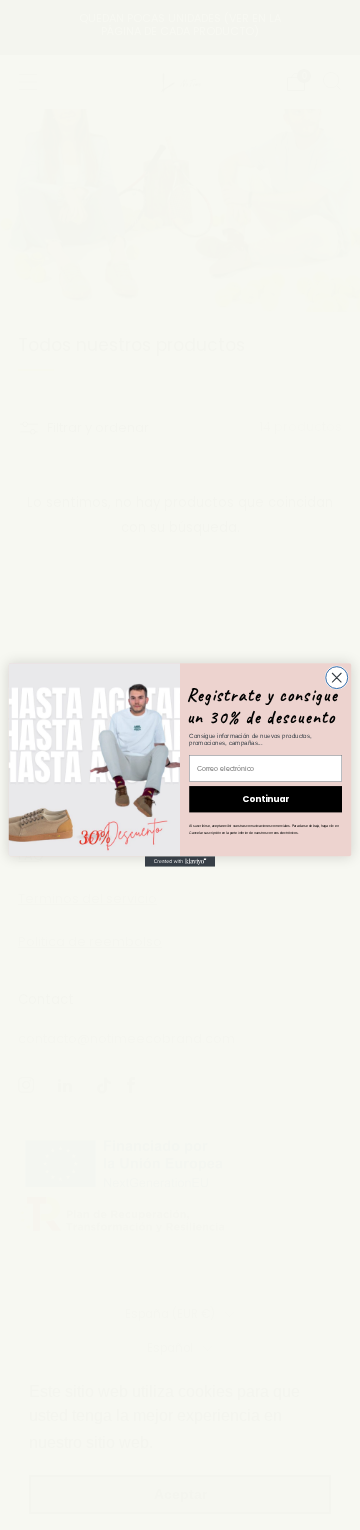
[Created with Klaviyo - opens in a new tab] (180, 861)
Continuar (265, 799)
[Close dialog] (337, 678)
